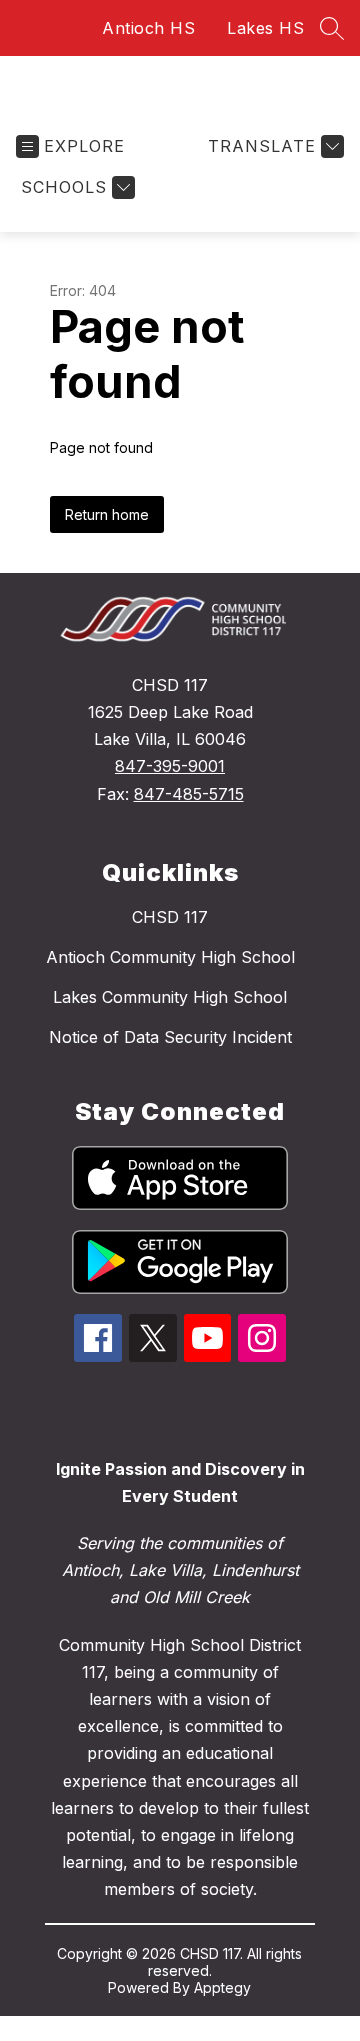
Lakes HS (265, 28)
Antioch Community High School (170, 957)
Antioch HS (148, 28)
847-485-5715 (189, 794)
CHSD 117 (170, 917)
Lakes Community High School (170, 997)
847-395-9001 (170, 766)
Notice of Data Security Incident (170, 1037)
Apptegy (222, 1987)
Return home (107, 514)
